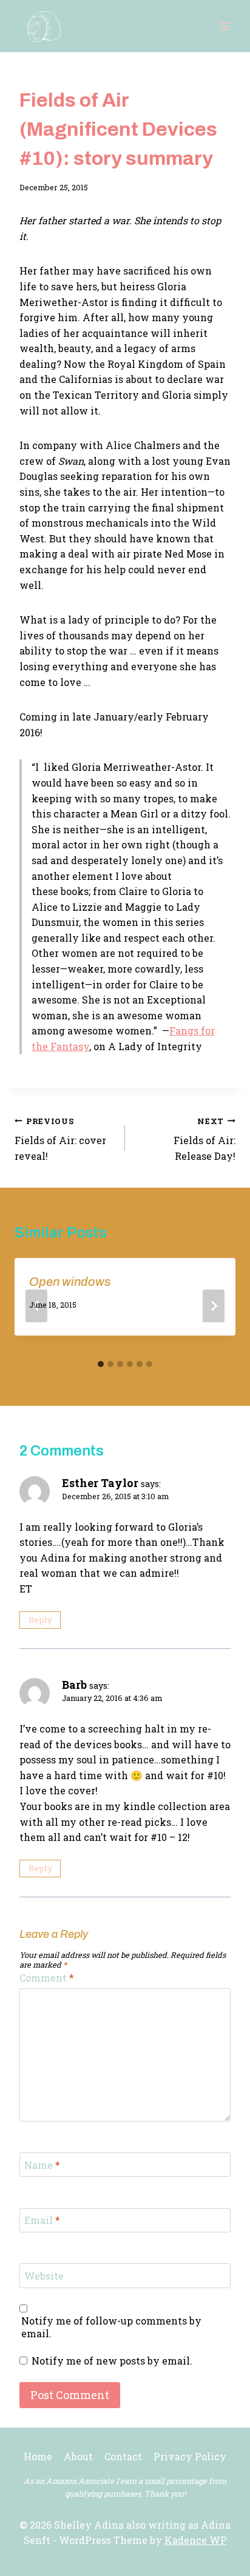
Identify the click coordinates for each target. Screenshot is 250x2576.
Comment (47, 1978)
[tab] (101, 1364)
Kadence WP (196, 2540)
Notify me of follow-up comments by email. (111, 2327)
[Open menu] (224, 26)
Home (38, 2456)
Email (42, 2220)
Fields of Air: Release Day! (204, 1139)
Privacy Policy (190, 2456)
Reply (40, 1620)
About (78, 2456)
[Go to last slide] (36, 1306)
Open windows (70, 1282)
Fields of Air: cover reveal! (60, 1139)
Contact (123, 2456)
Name (42, 2165)
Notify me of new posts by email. (112, 2361)
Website (44, 2276)
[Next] (214, 1306)
